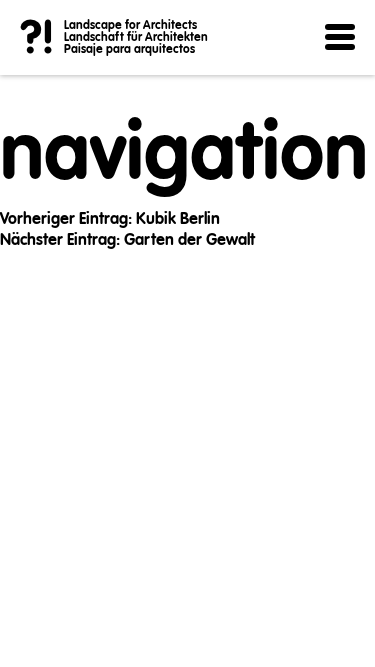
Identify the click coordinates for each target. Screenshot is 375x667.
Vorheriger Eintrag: (110, 220)
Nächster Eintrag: (127, 241)
